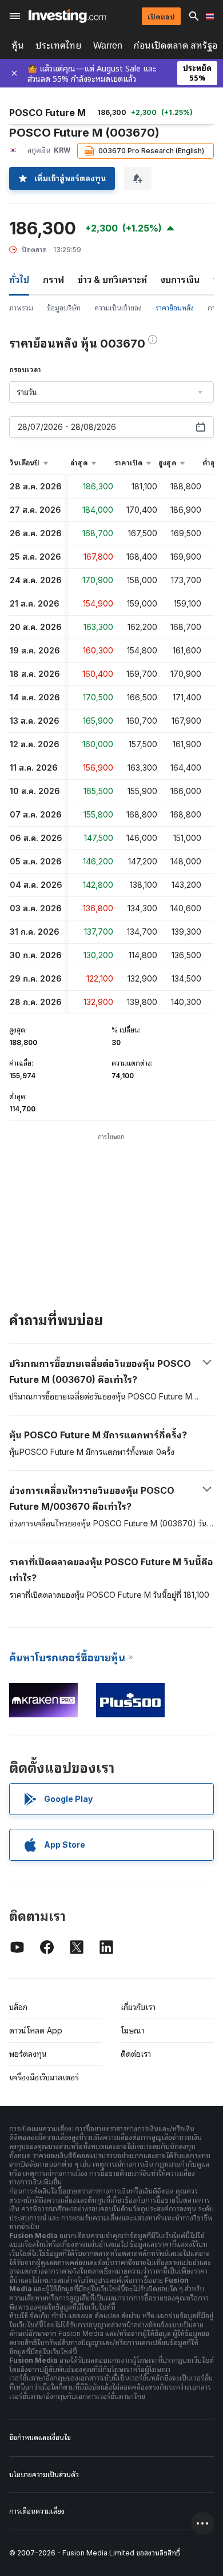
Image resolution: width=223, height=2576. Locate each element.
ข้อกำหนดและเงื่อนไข (40, 2437)
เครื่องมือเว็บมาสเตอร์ (44, 2077)
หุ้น (18, 45)
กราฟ (53, 280)
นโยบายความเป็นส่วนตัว (44, 2475)
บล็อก (18, 2007)
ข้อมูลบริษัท (64, 308)
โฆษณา (133, 2030)
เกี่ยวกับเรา (138, 2007)
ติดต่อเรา (136, 2054)
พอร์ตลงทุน (28, 2054)
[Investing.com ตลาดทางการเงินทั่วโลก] (67, 16)
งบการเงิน (180, 280)
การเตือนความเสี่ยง (37, 2511)
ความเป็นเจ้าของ (118, 308)
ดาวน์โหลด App (36, 2030)
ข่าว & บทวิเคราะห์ (112, 280)
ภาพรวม (21, 308)
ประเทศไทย (59, 45)
